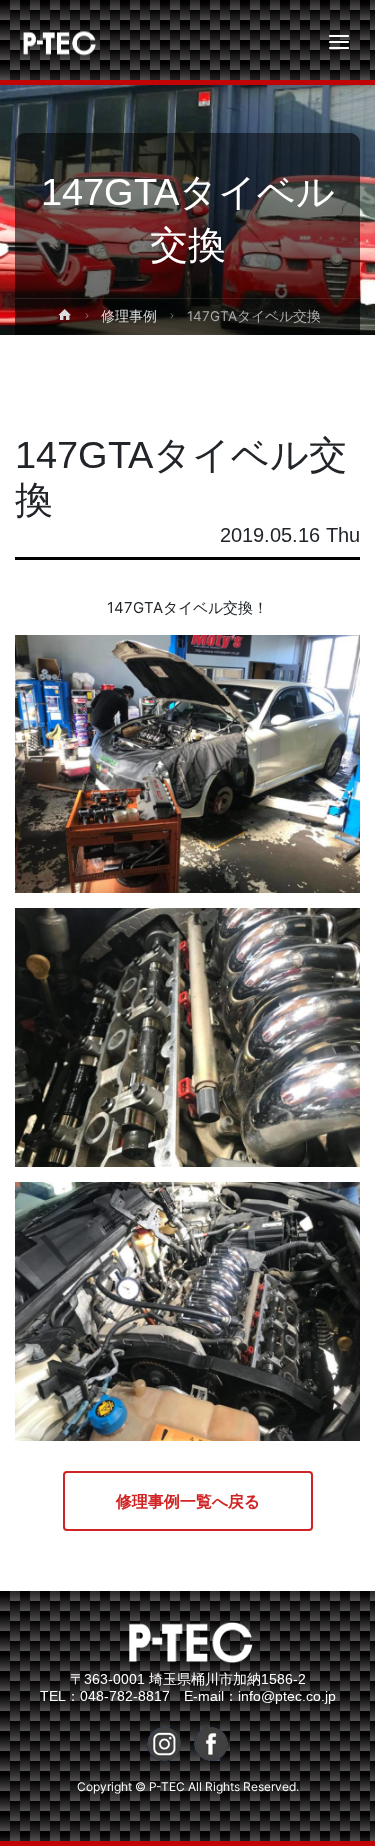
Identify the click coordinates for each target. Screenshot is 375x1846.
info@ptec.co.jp (287, 1696)
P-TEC (42, 42)
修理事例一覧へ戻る (188, 1501)
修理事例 (129, 316)
